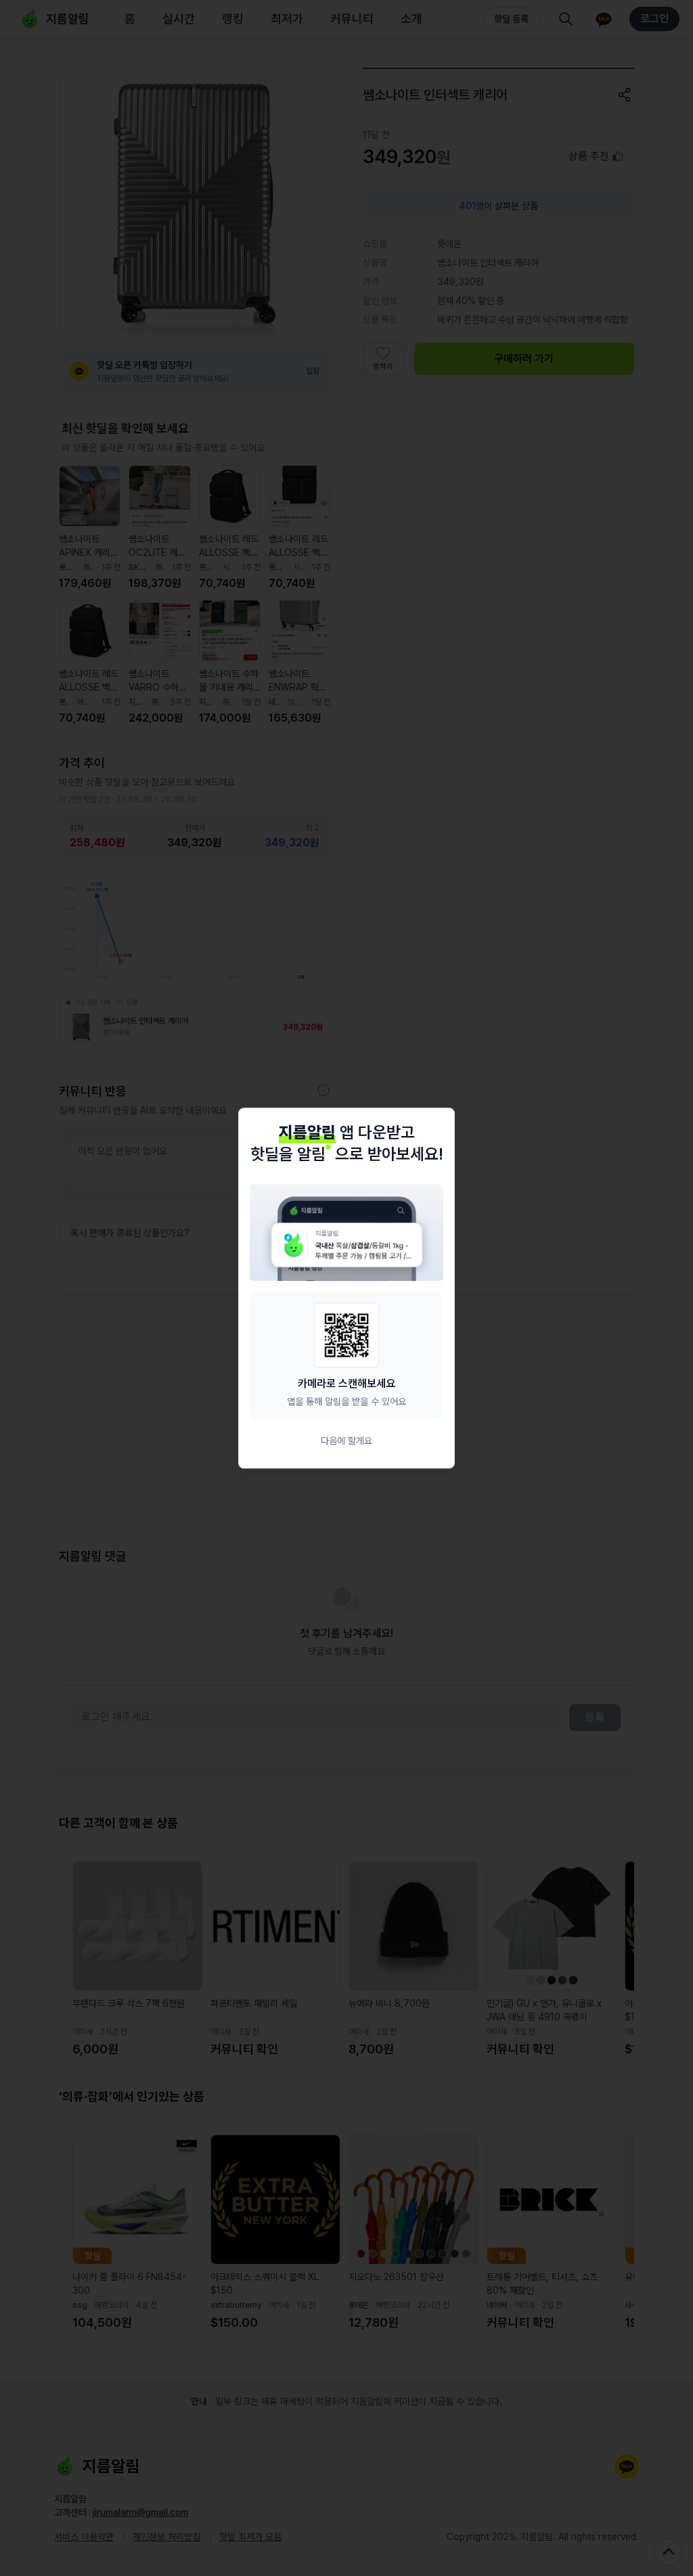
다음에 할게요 (346, 1441)
